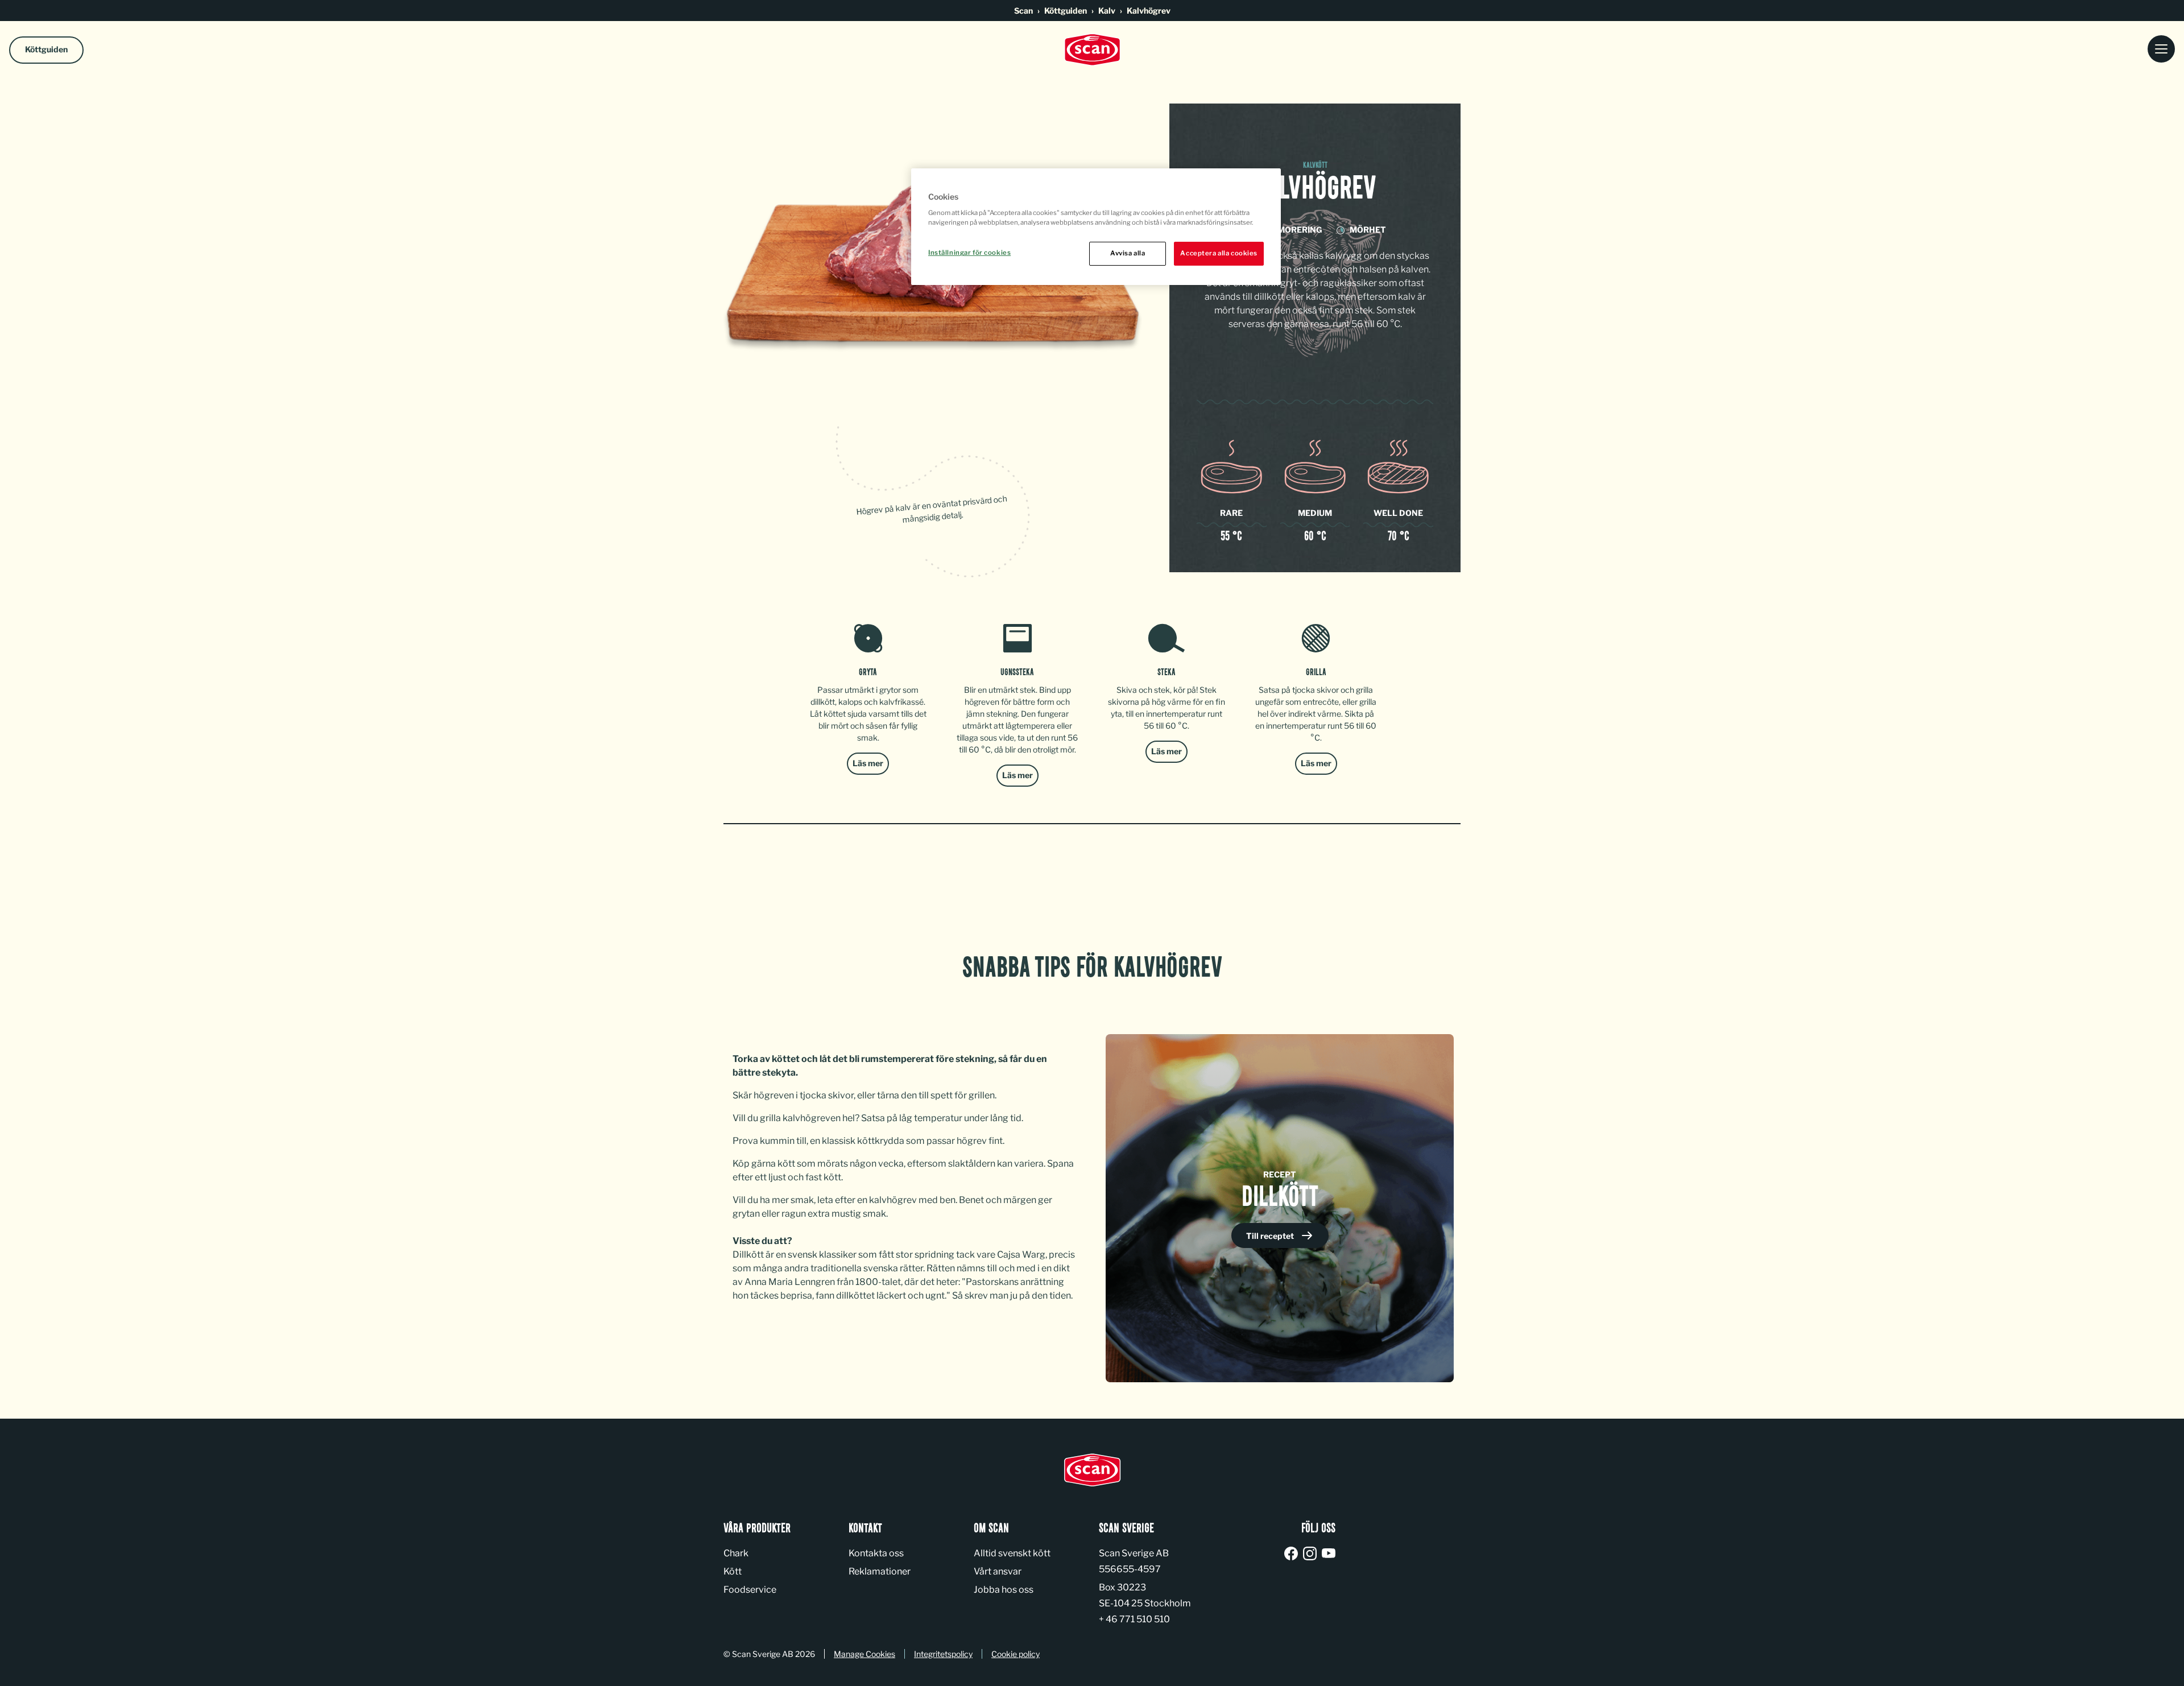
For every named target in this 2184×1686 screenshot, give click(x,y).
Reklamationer (880, 1571)
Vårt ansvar (998, 1571)
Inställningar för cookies (969, 253)
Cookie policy (1016, 1654)
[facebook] (1293, 1554)
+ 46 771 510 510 (1134, 1619)
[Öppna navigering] (2161, 50)
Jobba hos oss (1004, 1590)
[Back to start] (1092, 50)
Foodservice (750, 1590)
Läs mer (868, 763)
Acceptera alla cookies (1219, 253)
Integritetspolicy (943, 1654)
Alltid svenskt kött (1012, 1553)
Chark (736, 1553)
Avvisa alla (1128, 253)
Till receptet (1271, 1236)
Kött (733, 1571)
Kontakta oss (876, 1553)
